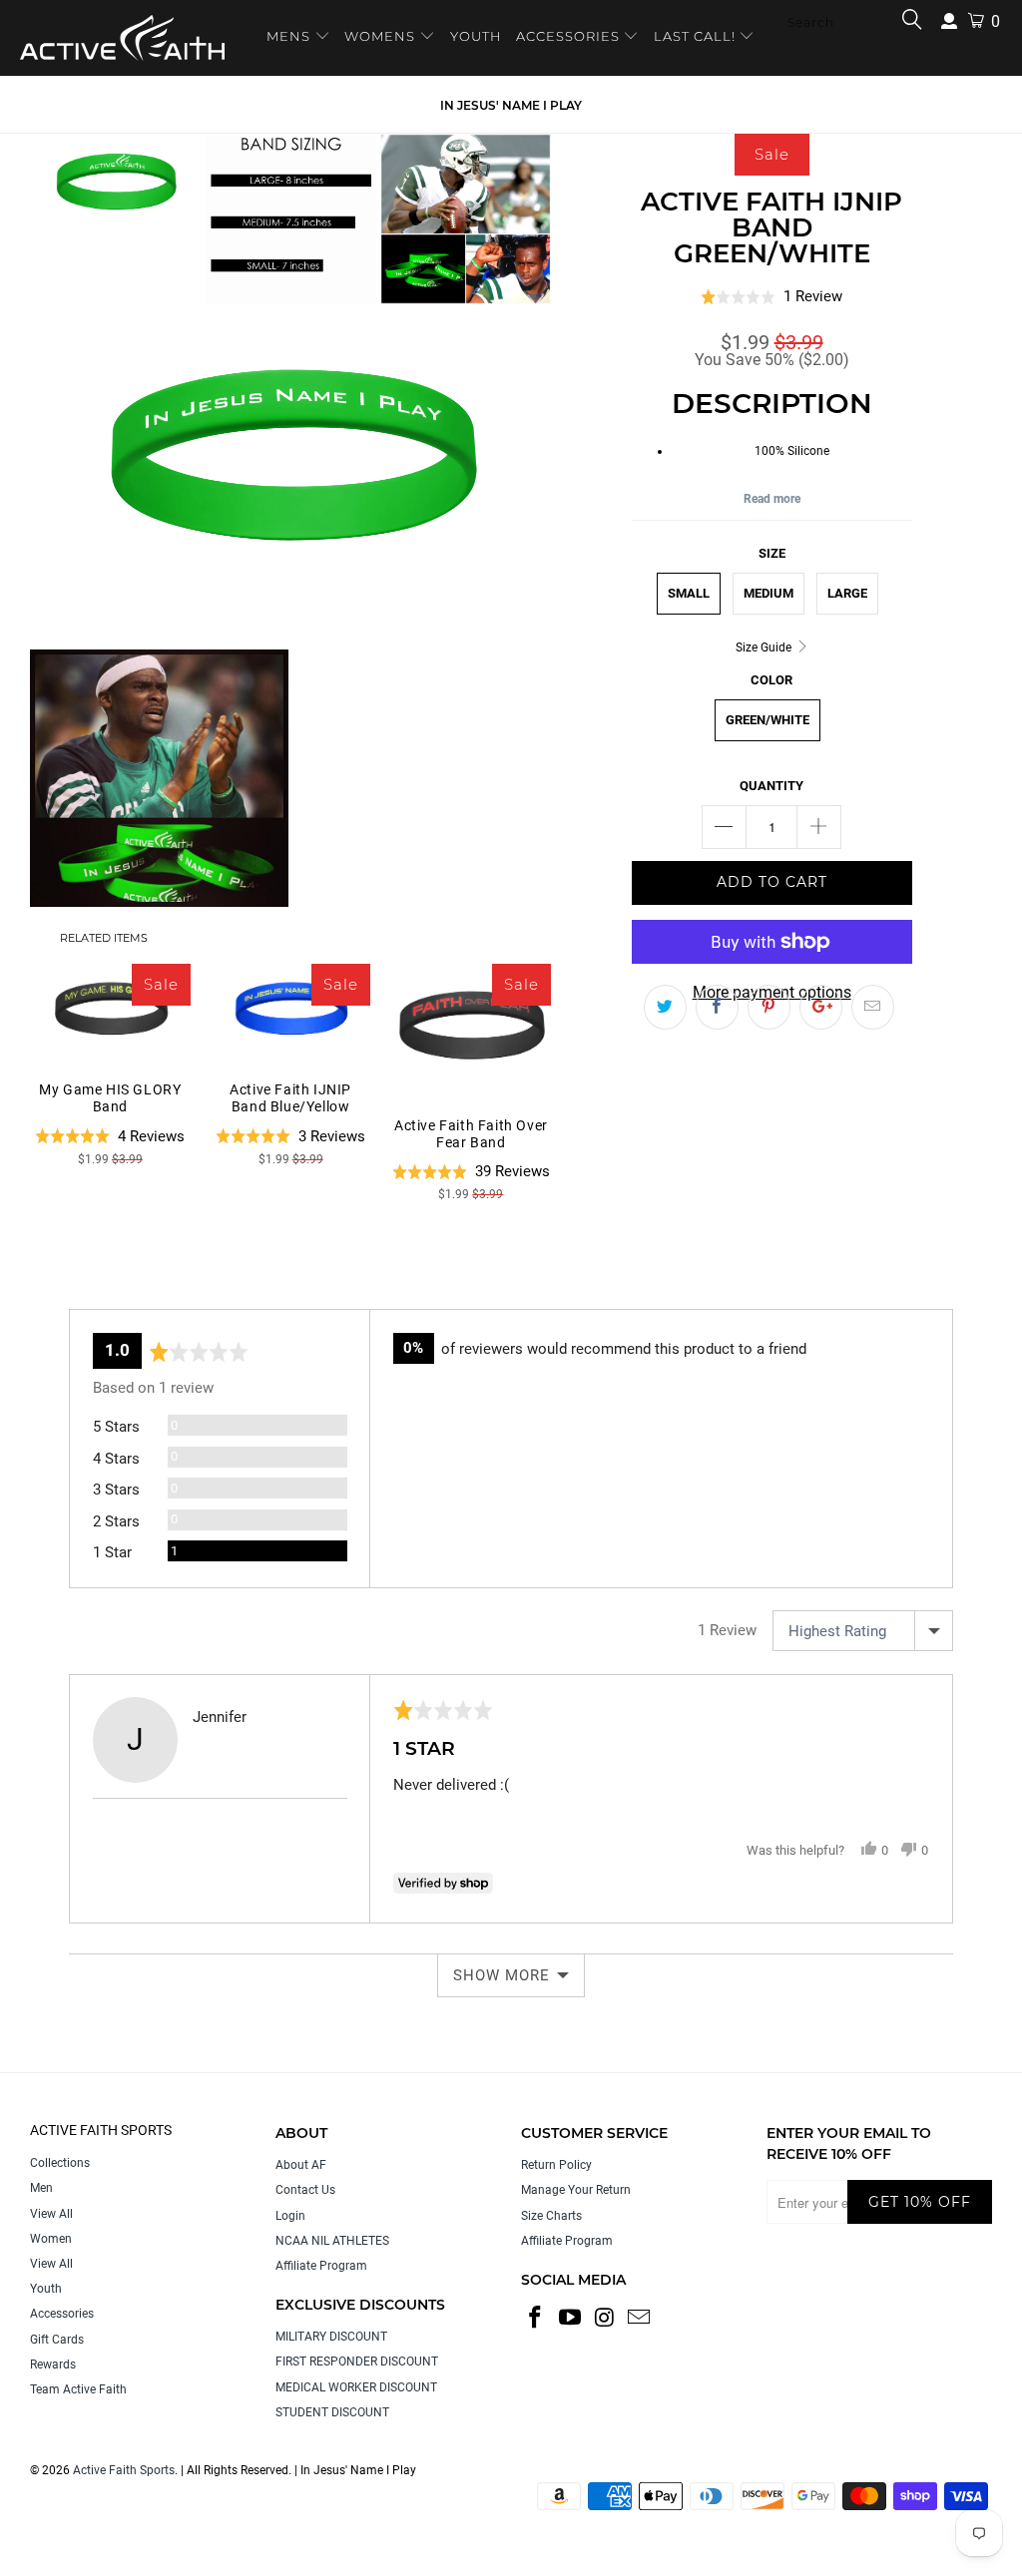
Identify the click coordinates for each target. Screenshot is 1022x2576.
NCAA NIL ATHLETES (332, 2241)
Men (41, 2188)
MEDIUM (768, 593)
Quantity (771, 786)
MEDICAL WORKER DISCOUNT (356, 2387)
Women (51, 2239)
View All (51, 2214)
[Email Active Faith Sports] (640, 2319)
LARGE (847, 593)
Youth (46, 2289)
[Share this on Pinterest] (769, 1008)
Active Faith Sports (124, 2470)
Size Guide (765, 647)
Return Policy (556, 2165)
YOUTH (476, 36)
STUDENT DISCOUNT (332, 2412)
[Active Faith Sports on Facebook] (536, 2319)
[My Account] (949, 21)
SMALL (689, 593)
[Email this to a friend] (873, 1008)
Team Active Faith (78, 2389)
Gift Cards (57, 2340)
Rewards (53, 2364)
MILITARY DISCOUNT (331, 2337)
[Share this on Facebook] (717, 1008)
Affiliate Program (321, 2266)
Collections (60, 2163)
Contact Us (305, 2190)
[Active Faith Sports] (122, 38)
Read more (772, 499)
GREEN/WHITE (767, 720)
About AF (301, 2165)
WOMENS (380, 36)
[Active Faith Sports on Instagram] (605, 2319)
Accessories (62, 2314)
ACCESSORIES (568, 36)
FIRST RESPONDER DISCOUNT (357, 2361)
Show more (502, 1975)
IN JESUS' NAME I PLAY (511, 105)
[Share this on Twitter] (665, 1008)
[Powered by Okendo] (159, 1284)
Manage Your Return (576, 2190)
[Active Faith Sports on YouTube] (571, 2319)
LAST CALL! (697, 36)
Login (290, 2216)
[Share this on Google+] (821, 1008)
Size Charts (551, 2216)
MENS (290, 36)
